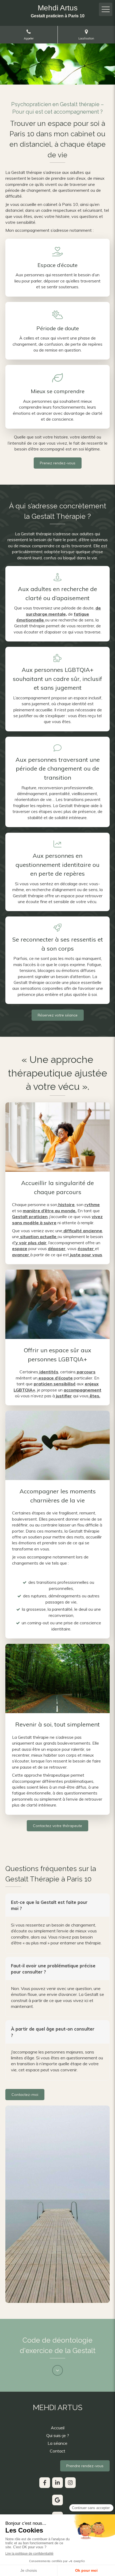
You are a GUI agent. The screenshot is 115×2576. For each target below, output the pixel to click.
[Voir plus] (57, 2370)
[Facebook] (45, 2483)
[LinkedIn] (57, 2483)
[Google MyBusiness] (57, 2500)
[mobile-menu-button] (106, 9)
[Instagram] (70, 2483)
